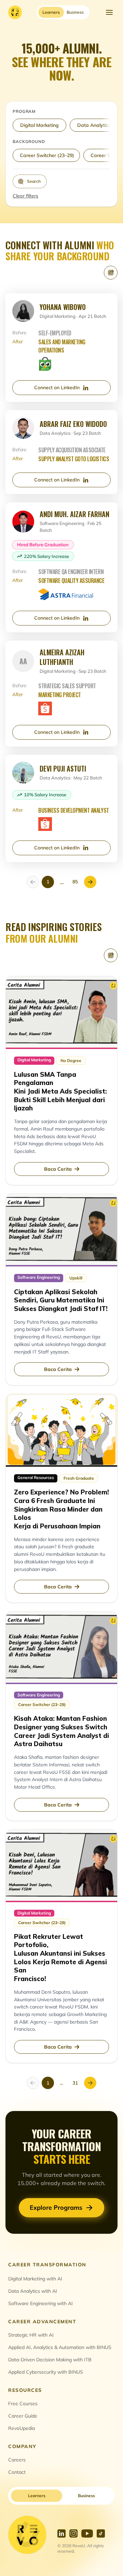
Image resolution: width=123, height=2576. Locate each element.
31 (75, 2083)
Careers (17, 2460)
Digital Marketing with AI (35, 2279)
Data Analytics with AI (33, 2291)
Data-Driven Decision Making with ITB (50, 2360)
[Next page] (90, 882)
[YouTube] (87, 2533)
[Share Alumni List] (111, 273)
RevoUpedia (22, 2428)
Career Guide (23, 2416)
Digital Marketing (39, 125)
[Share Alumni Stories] (111, 955)
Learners (37, 2496)
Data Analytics (94, 125)
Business (86, 2496)
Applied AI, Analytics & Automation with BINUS (60, 2347)
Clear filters (25, 196)
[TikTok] (101, 2533)
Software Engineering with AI (40, 2303)
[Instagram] (73, 2533)
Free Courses (23, 2404)
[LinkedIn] (61, 2533)
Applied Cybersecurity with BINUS (46, 2372)
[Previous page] (33, 882)
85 (75, 882)
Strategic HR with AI (31, 2335)
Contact (17, 2472)
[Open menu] (109, 12)
